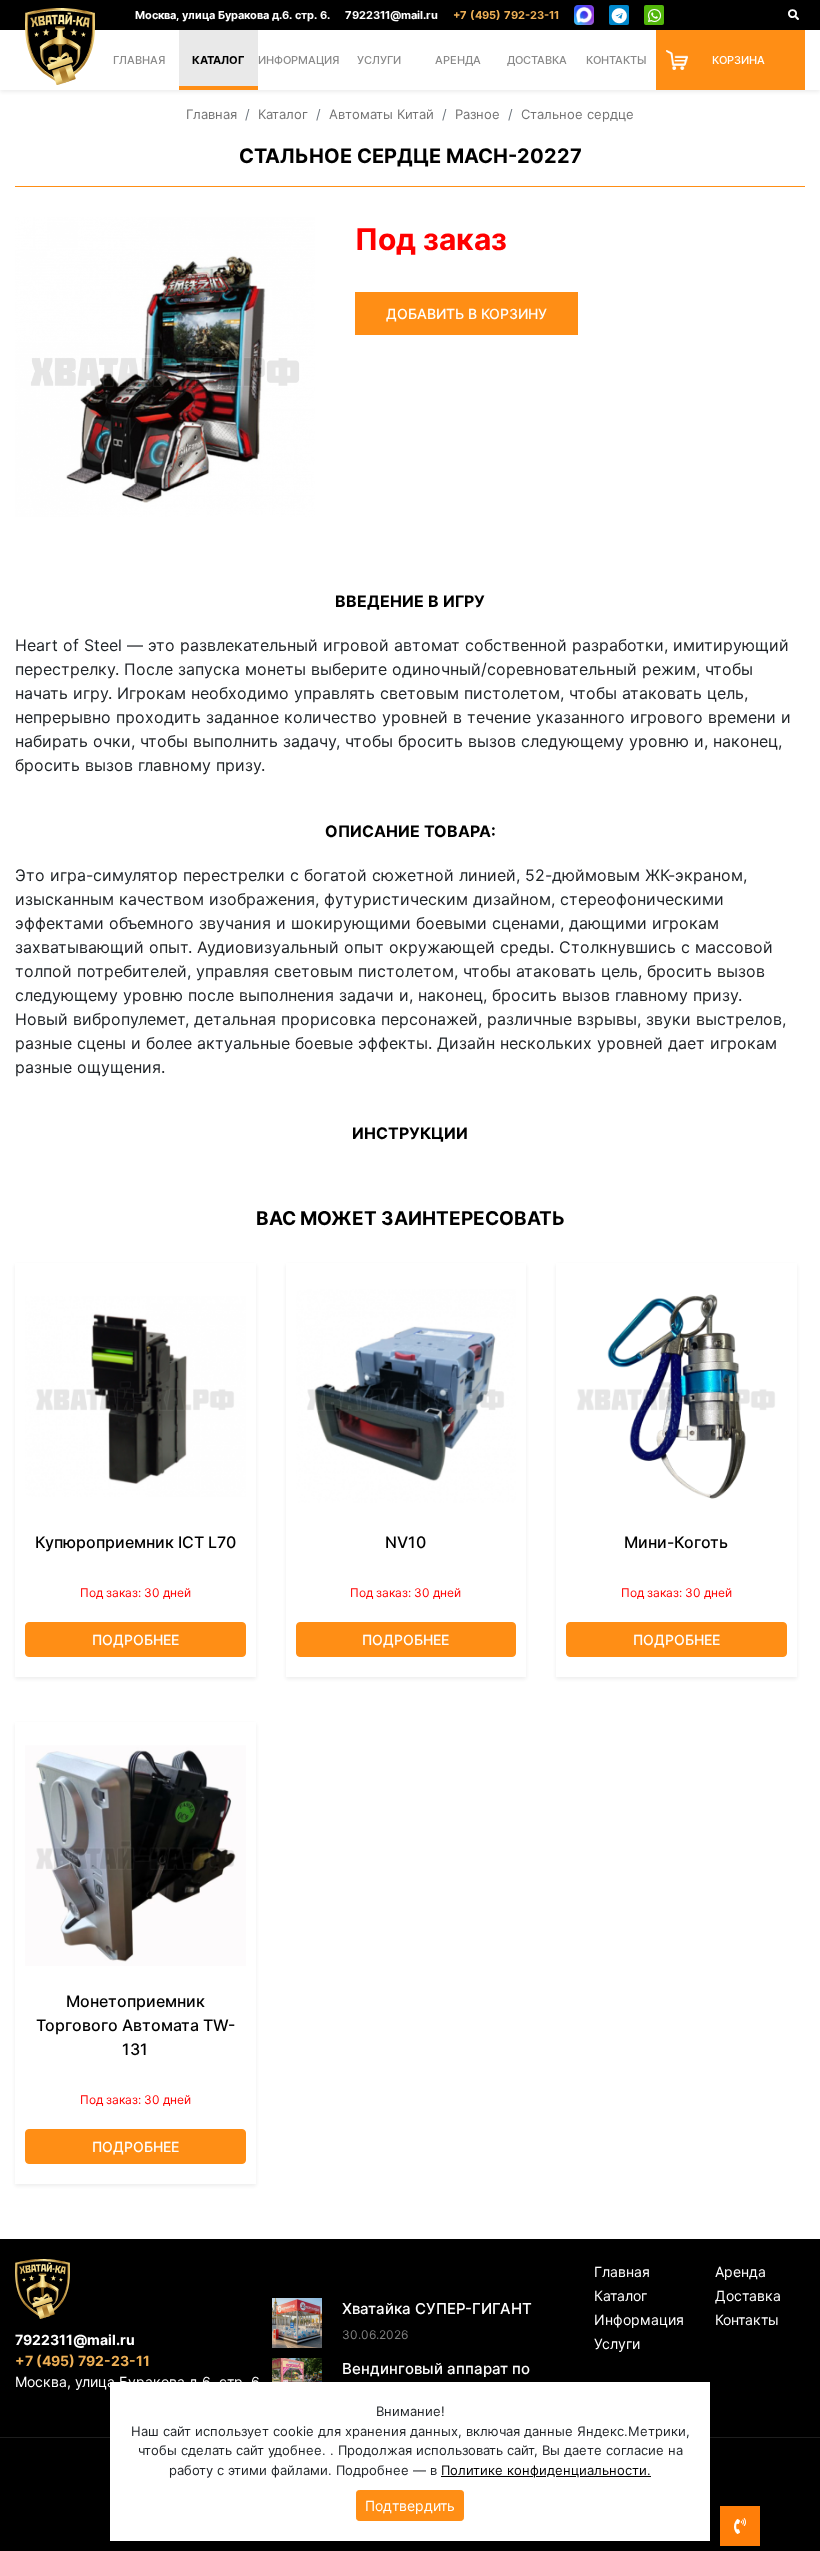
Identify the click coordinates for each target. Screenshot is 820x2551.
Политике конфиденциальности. (546, 2470)
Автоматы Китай (381, 114)
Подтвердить (410, 2505)
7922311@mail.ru (391, 15)
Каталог (218, 60)
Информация (298, 60)
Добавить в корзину (466, 313)
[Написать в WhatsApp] (654, 15)
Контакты (616, 60)
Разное (477, 114)
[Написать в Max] (584, 15)
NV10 (405, 1542)
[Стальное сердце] (165, 367)
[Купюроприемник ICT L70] (135, 1396)
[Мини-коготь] (676, 1396)
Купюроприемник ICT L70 (135, 1542)
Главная (139, 60)
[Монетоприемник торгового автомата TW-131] (135, 1855)
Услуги (379, 60)
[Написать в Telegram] (619, 15)
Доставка (537, 60)
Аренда (458, 60)
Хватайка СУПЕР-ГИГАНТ (437, 2308)
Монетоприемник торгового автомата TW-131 (135, 2025)
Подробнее (135, 1639)
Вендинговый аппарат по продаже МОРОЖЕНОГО (436, 2380)
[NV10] (406, 1396)
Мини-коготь (676, 1542)
